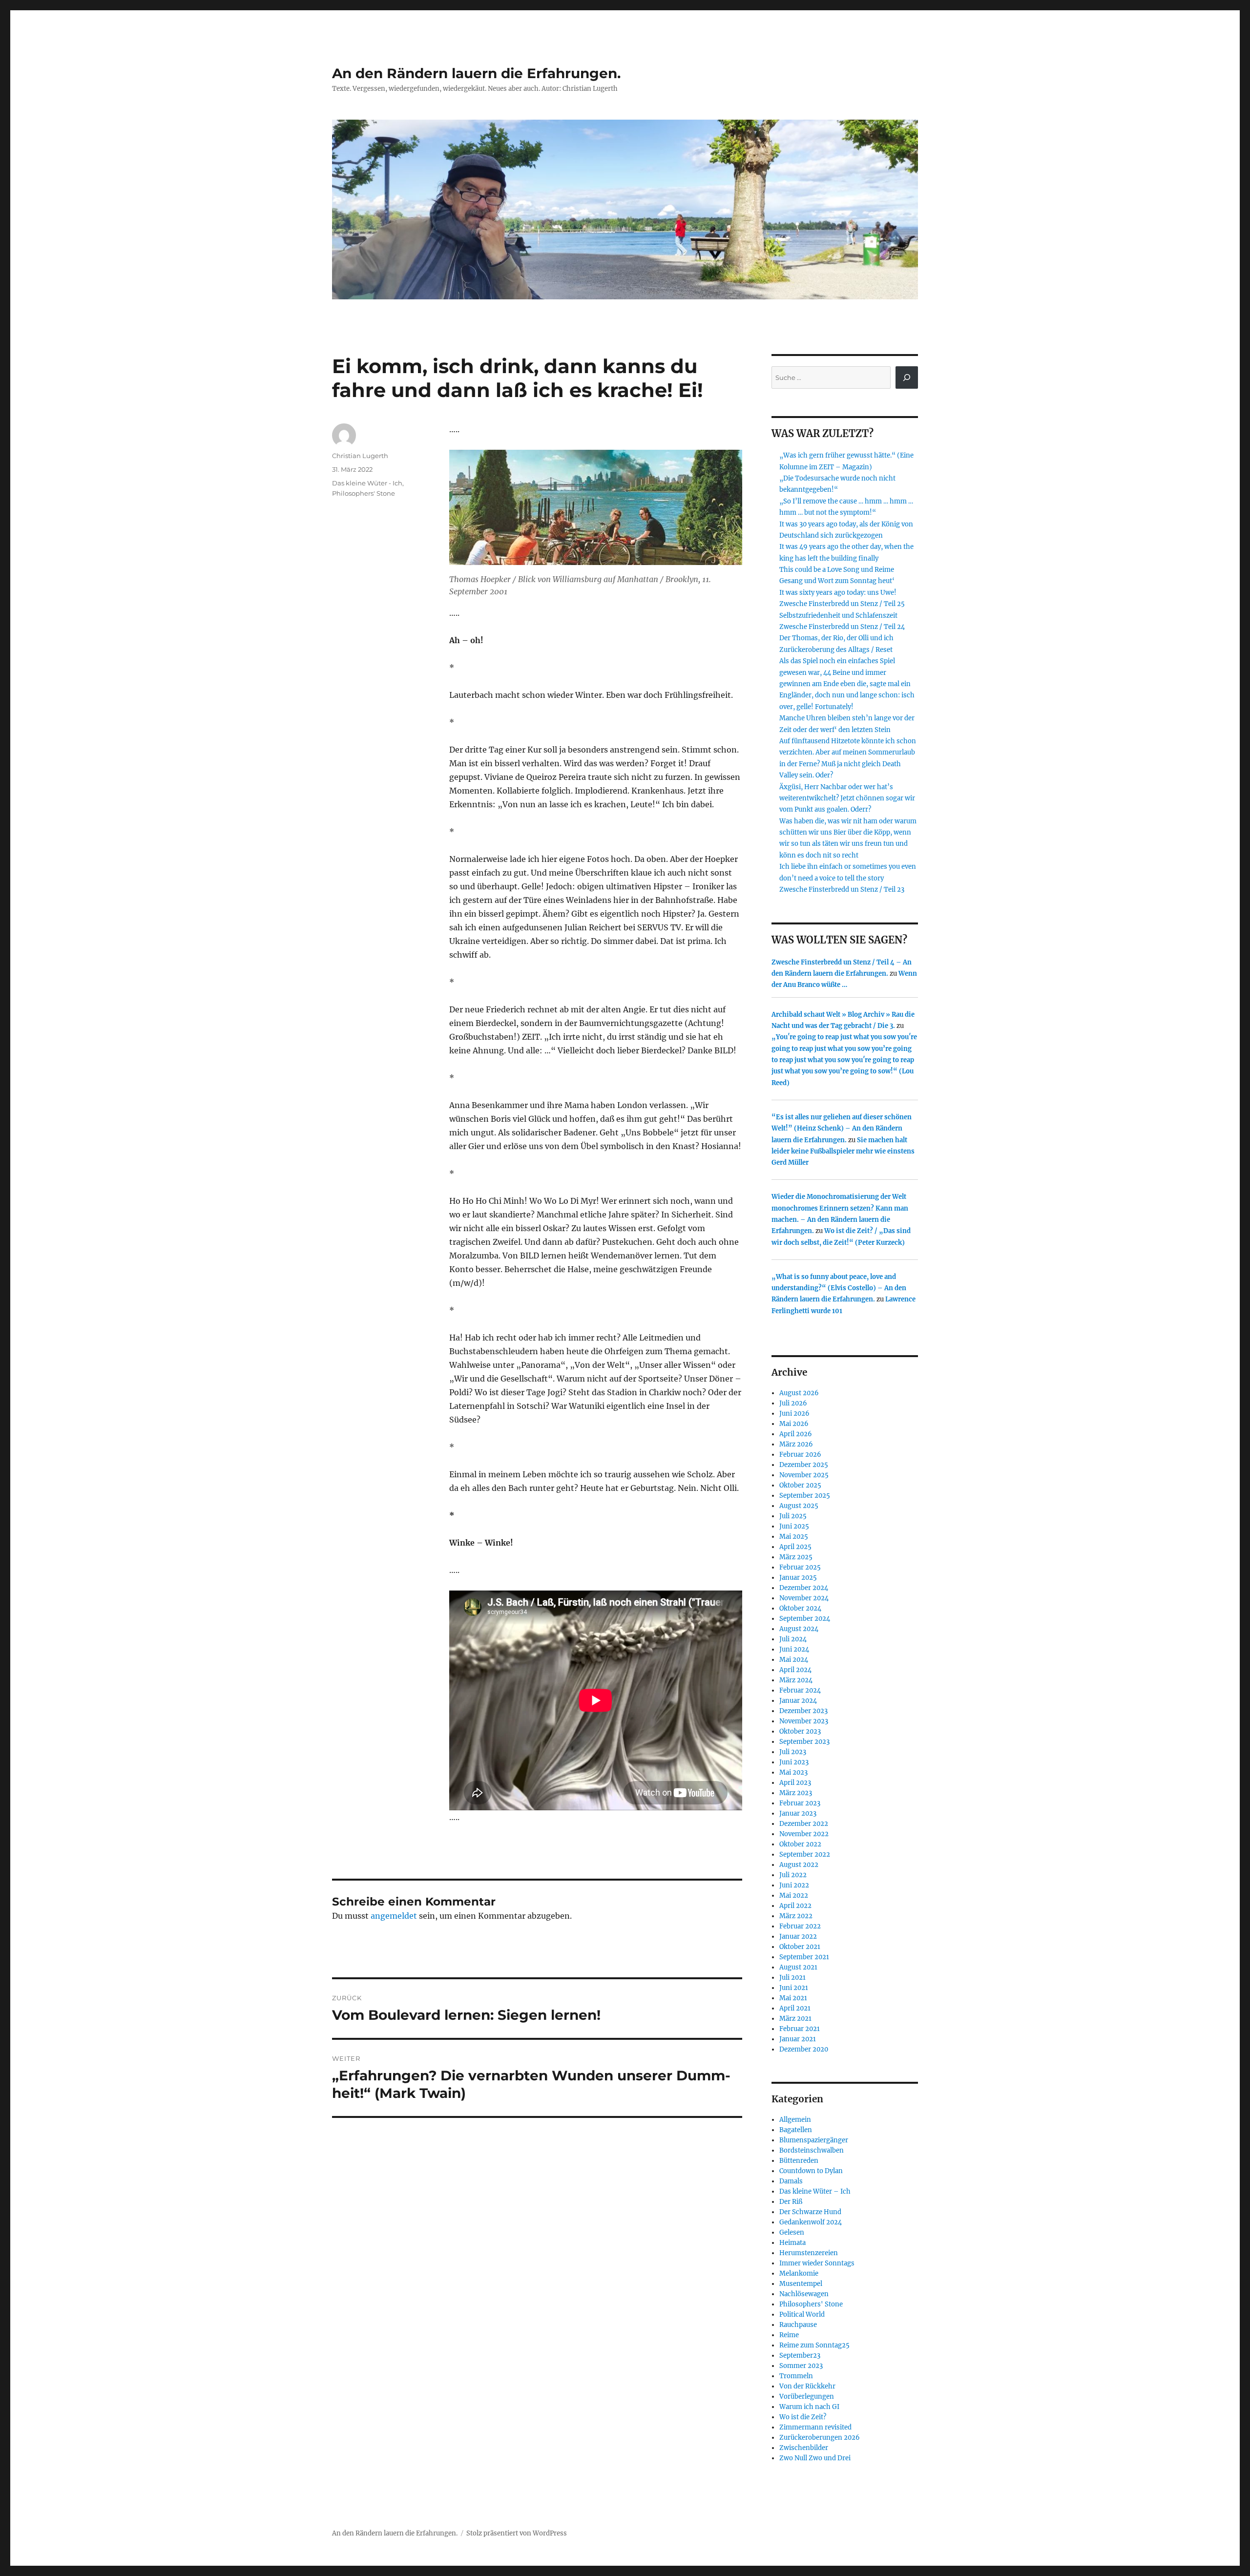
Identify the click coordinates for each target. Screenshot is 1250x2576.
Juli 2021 (792, 1978)
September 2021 (804, 1957)
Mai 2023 (793, 1772)
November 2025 (804, 1475)
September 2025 (805, 1496)
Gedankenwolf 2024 (811, 2222)
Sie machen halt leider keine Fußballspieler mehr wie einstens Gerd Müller (843, 1152)
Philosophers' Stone (364, 493)
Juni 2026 (794, 1414)
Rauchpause (798, 2325)
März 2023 (796, 1793)
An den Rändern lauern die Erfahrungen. (476, 73)
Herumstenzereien (809, 2253)
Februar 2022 (800, 1926)
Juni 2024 (794, 1649)
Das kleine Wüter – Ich (815, 2191)
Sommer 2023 (801, 2366)
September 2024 (805, 1619)
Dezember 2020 (804, 2049)
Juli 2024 (793, 1639)
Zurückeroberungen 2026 (820, 2438)
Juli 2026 (793, 1403)
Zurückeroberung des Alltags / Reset (836, 650)
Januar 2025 (798, 1578)
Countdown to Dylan (811, 2171)
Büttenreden (799, 2161)
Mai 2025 (794, 1537)
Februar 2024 (800, 1690)
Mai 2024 (794, 1660)
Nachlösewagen (804, 2294)
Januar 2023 (798, 1813)
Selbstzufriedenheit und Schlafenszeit (838, 616)
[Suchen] (907, 377)
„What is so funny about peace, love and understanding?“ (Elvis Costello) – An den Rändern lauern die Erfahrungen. (839, 1288)
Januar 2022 (798, 1937)
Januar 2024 (798, 1701)
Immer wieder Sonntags (817, 2263)
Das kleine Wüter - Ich (367, 483)
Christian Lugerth (360, 456)
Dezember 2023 (803, 1711)
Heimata (792, 2243)
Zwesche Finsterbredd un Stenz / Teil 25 (842, 604)
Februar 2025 (800, 1567)
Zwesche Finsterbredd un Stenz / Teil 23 (842, 890)
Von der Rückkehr (807, 2386)
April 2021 (795, 2008)
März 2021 (795, 2019)
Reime (789, 2335)
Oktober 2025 (800, 1485)
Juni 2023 (794, 1762)
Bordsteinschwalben (812, 2150)
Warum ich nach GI (809, 2407)
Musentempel (801, 2284)
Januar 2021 (798, 2039)
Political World (802, 2314)
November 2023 (804, 1721)
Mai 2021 (793, 1998)
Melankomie (799, 2273)
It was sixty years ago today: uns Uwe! (838, 593)
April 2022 (795, 1906)
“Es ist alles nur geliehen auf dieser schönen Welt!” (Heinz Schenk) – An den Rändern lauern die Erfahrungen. (842, 1129)
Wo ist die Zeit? (803, 2417)
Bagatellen (796, 2130)
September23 (800, 2356)
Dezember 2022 (804, 1824)
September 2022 (805, 1854)
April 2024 (795, 1670)
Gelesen (792, 2232)
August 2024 (799, 1629)
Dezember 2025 (804, 1465)
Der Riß (791, 2202)
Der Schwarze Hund (810, 2212)
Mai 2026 (794, 1424)
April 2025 (795, 1547)
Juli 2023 (793, 1752)
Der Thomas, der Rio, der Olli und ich (836, 638)
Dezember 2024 (804, 1588)
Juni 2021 (794, 1988)
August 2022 (799, 1865)
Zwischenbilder (804, 2448)
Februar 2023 (800, 1803)
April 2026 (796, 1434)
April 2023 (795, 1783)
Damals (791, 2181)
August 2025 (799, 1506)
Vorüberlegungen (807, 2397)
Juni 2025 (794, 1526)
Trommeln (796, 2376)
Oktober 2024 (800, 1608)
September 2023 (804, 1742)
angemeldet (394, 1916)
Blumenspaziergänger (814, 2140)
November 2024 (804, 1598)
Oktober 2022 (800, 1844)
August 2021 (798, 1967)
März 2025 (796, 1557)
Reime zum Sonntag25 (814, 2345)
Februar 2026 (800, 1455)
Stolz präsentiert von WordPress (517, 2533)
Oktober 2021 (800, 1947)
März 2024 (796, 1680)
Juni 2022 (794, 1885)
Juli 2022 (793, 1875)
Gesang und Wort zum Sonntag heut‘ (837, 581)
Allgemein (795, 2120)
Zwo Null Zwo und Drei (815, 2458)
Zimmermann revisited (815, 2427)
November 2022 (804, 1834)
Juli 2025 (793, 1516)
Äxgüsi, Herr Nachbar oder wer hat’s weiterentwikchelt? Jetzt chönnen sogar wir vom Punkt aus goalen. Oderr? (847, 798)
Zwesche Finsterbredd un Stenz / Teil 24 (842, 627)
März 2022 (796, 1916)
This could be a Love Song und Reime (837, 570)
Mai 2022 (794, 1895)
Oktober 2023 (800, 1731)
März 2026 (796, 1444)
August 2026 (799, 1393)
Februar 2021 (800, 2029)
